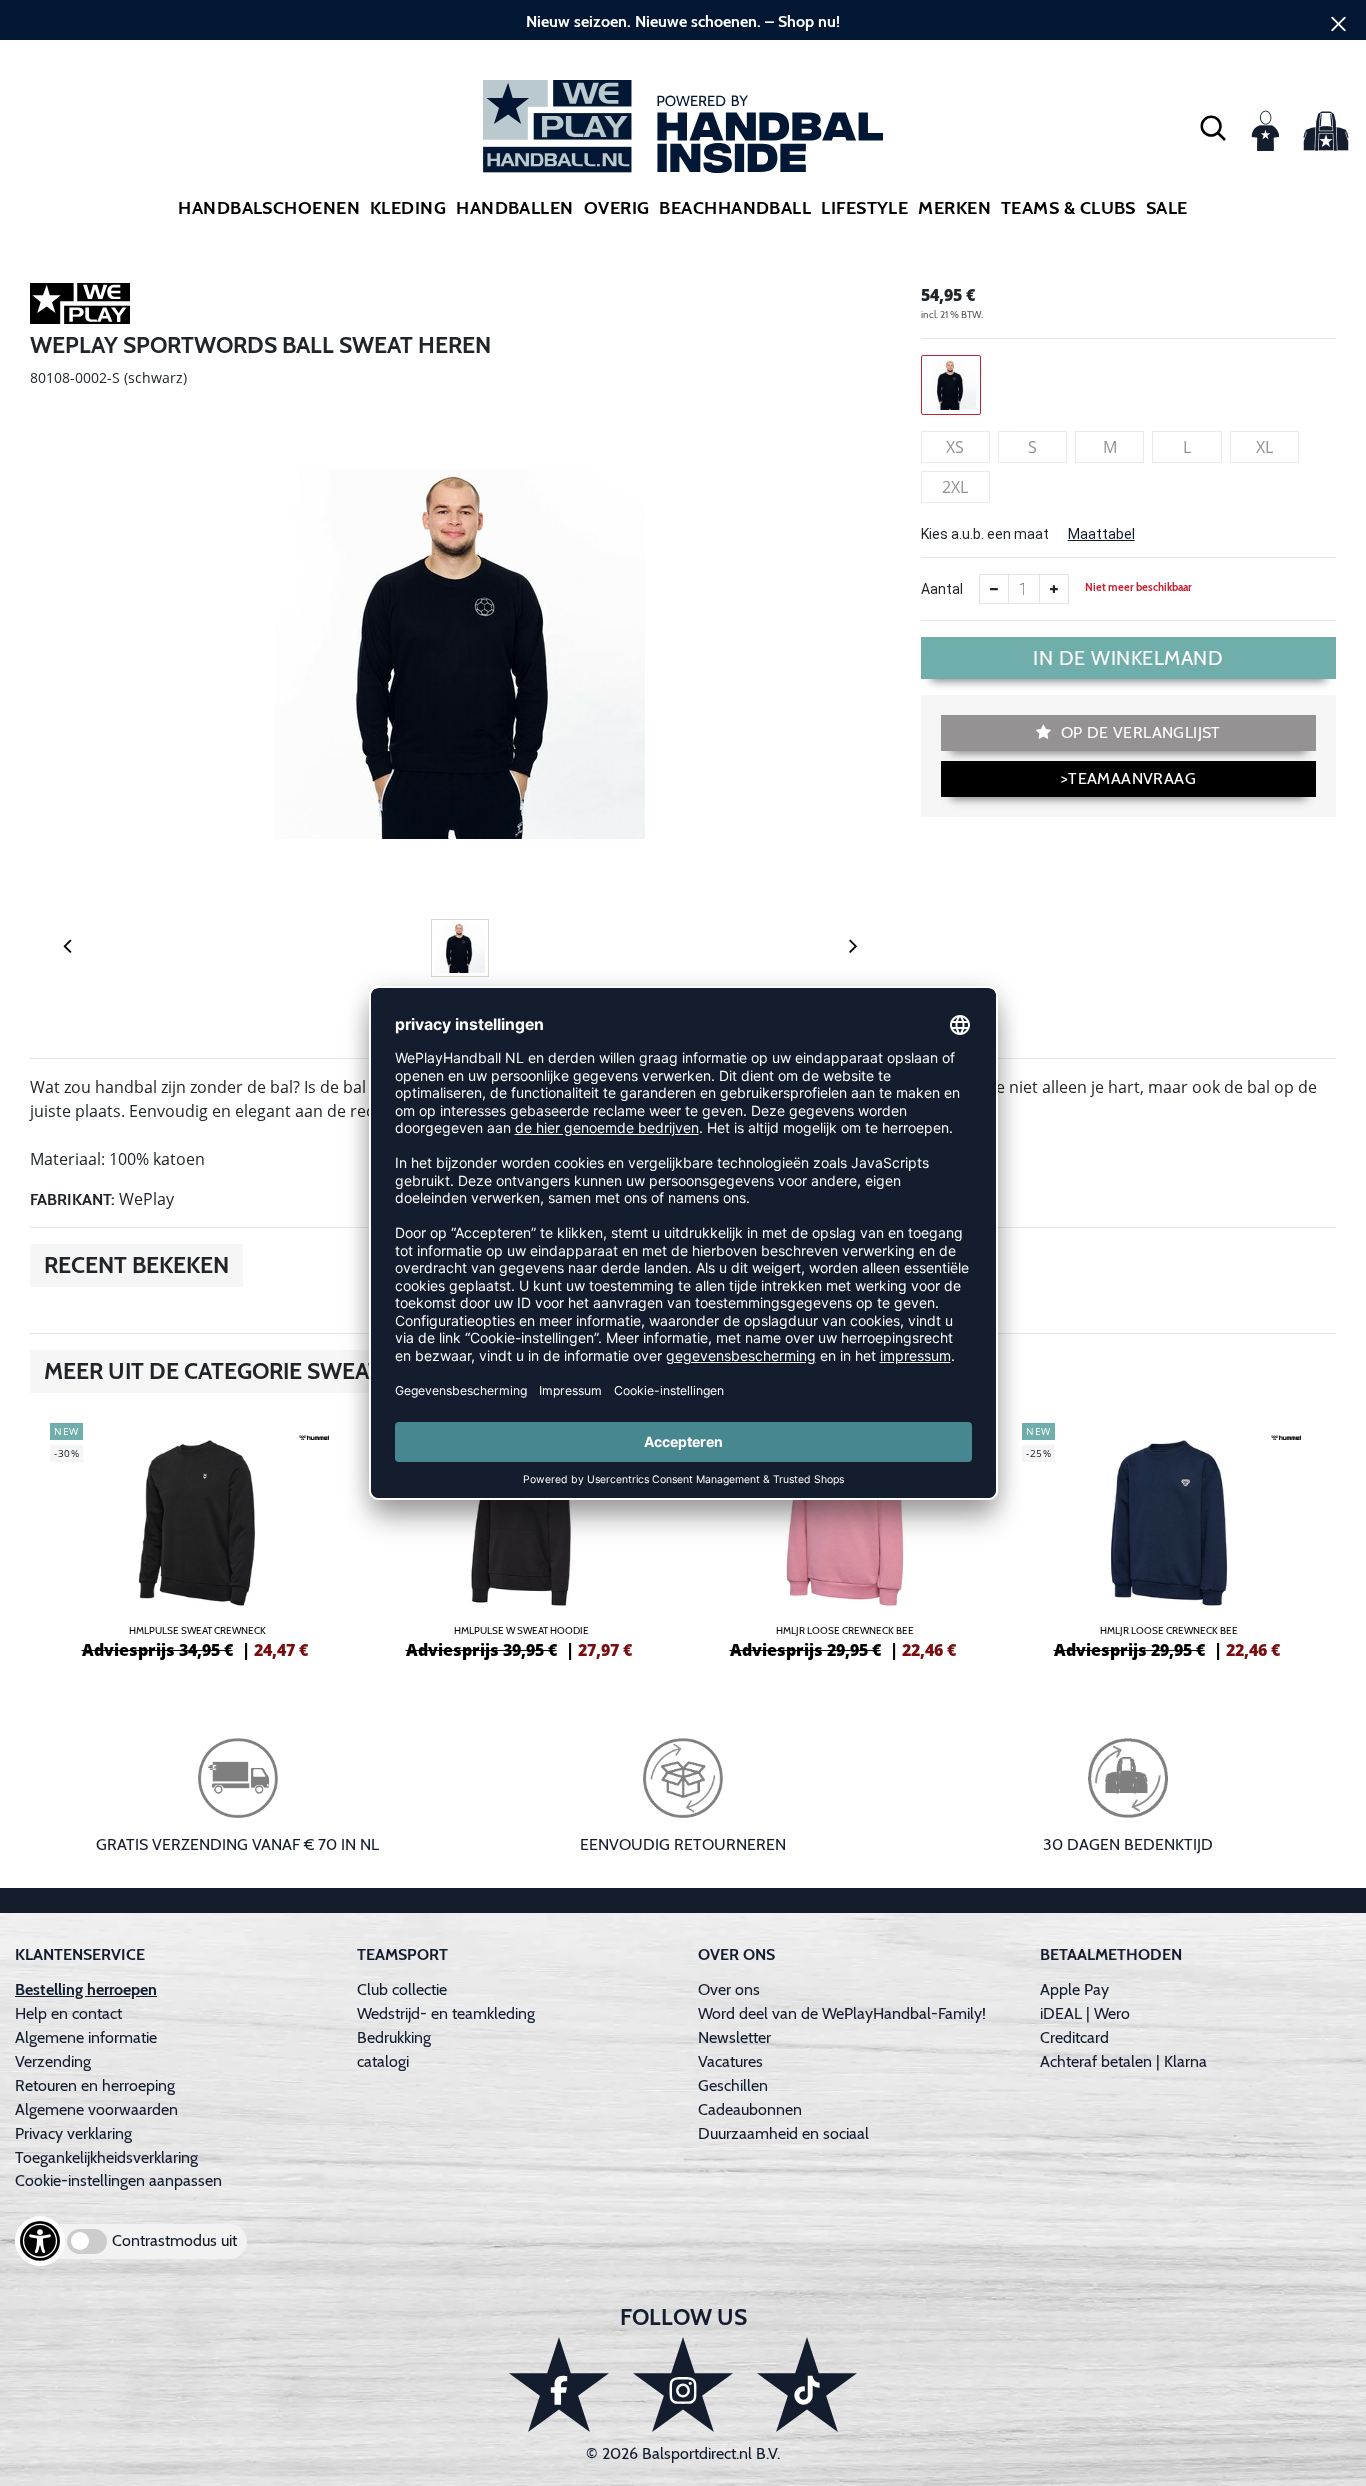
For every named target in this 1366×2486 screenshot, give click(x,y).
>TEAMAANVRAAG (1128, 778)
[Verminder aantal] (994, 589)
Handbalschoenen (269, 208)
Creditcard (1074, 2037)
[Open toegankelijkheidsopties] (40, 2241)
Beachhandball (735, 208)
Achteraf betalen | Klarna (1123, 2061)
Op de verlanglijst (1138, 732)
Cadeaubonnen (750, 2109)
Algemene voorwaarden (96, 2109)
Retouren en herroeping (95, 2085)
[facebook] (559, 2384)
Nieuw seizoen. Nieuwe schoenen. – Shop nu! (683, 21)
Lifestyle (864, 208)
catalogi (383, 2061)
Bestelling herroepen (86, 1989)
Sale (1167, 208)
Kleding (408, 208)
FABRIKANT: (72, 1199)
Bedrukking (394, 2037)
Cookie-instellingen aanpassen (118, 2180)
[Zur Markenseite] (80, 307)
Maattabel (1101, 534)
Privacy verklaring (73, 2133)
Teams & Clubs (1068, 208)
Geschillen (733, 2085)
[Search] (1213, 127)
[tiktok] (807, 2384)
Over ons (729, 1989)
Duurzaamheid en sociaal (783, 2133)
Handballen (515, 208)
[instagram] (683, 2384)
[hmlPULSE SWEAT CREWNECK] (197, 1538)
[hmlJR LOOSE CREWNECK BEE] (845, 1538)
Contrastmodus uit (174, 2240)
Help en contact (68, 2013)
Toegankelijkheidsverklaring (106, 2157)
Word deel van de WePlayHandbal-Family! (842, 2013)
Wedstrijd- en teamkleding (446, 2013)
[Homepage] (682, 126)
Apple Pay (1074, 1989)
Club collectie (402, 1989)
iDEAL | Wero (1085, 2013)
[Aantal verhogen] (1054, 589)
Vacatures (730, 2061)
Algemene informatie (86, 2037)
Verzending (53, 2061)
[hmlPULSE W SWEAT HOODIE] (521, 1538)
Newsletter (734, 2037)
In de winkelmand (1128, 658)
